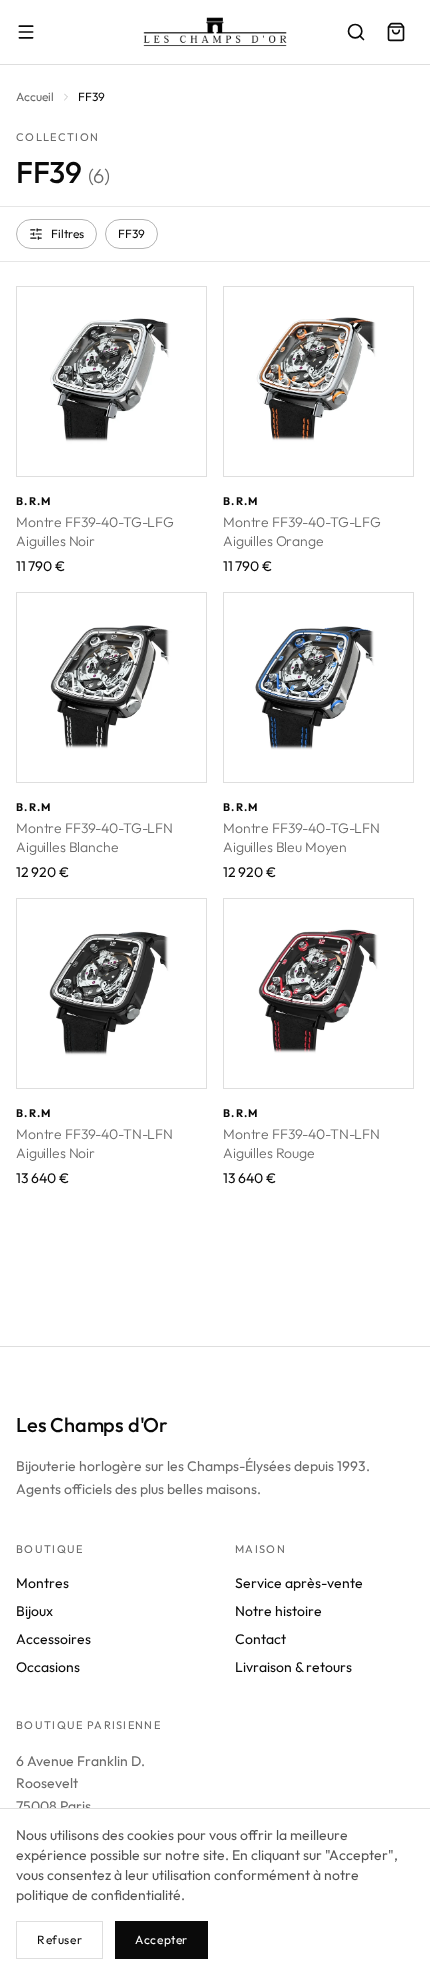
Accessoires (53, 1639)
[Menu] (26, 32)
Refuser (59, 1939)
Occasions (48, 1667)
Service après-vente (299, 1583)
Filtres (67, 233)
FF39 (131, 233)
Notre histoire (278, 1611)
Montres (42, 1583)
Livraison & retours (293, 1667)
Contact (260, 1639)
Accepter (161, 1939)
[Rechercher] (356, 32)
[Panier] (396, 32)
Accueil (35, 96)
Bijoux (34, 1611)
